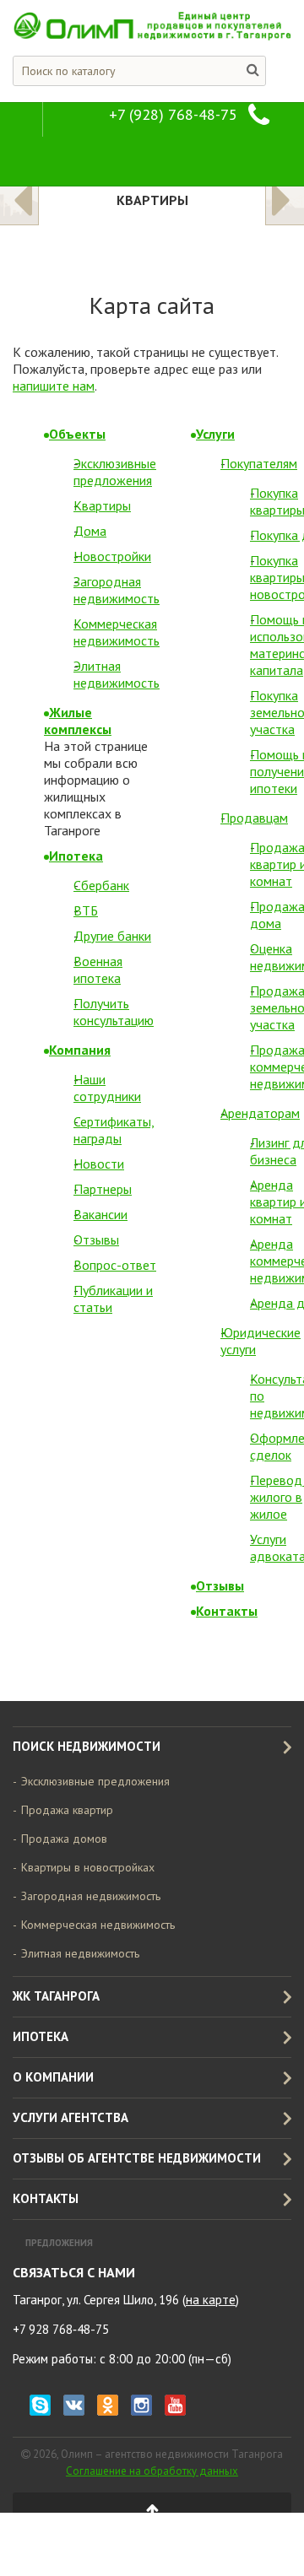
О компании (53, 2077)
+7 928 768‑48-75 (61, 2329)
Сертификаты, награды (114, 1130)
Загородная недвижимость (117, 590)
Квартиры (102, 505)
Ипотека (76, 856)
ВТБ (86, 910)
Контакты (227, 1611)
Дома (90, 531)
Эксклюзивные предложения (115, 472)
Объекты (77, 434)
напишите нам (54, 386)
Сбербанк (101, 885)
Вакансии (100, 1214)
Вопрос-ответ (115, 1265)
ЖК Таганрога (56, 1996)
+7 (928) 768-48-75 (173, 114)
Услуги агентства (71, 2117)
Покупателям (259, 463)
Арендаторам (260, 1113)
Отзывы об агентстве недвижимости (137, 2158)
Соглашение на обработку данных (152, 2471)
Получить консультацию (114, 1012)
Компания (80, 1050)
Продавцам (254, 818)
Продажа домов (64, 1839)
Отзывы (96, 1239)
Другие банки (112, 936)
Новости (99, 1164)
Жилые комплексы (78, 721)
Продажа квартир (67, 1810)
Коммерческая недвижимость (117, 632)
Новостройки (112, 556)
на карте (211, 2300)
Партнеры (103, 1189)
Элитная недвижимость (117, 674)
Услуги (215, 434)
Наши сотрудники (107, 1088)
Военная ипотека (98, 969)
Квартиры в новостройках (88, 1867)
